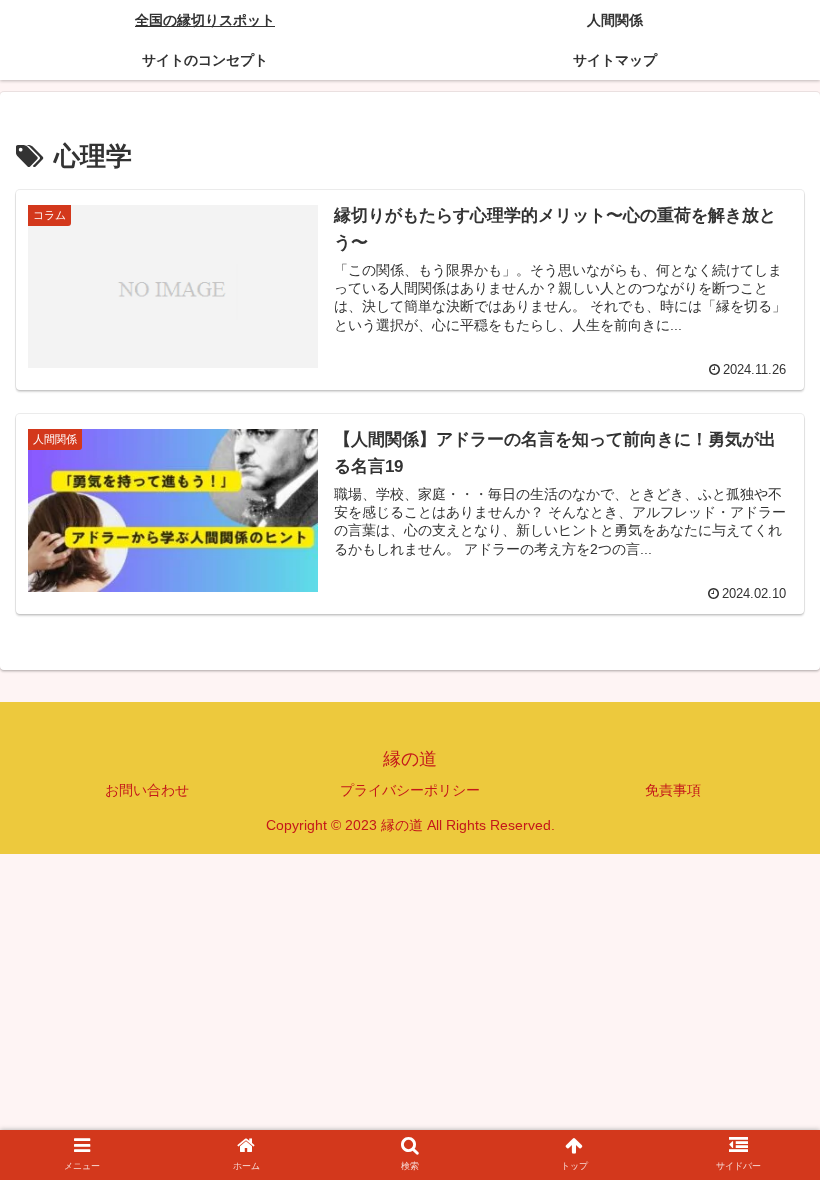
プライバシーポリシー (410, 790)
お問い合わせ (147, 790)
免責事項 (673, 790)
